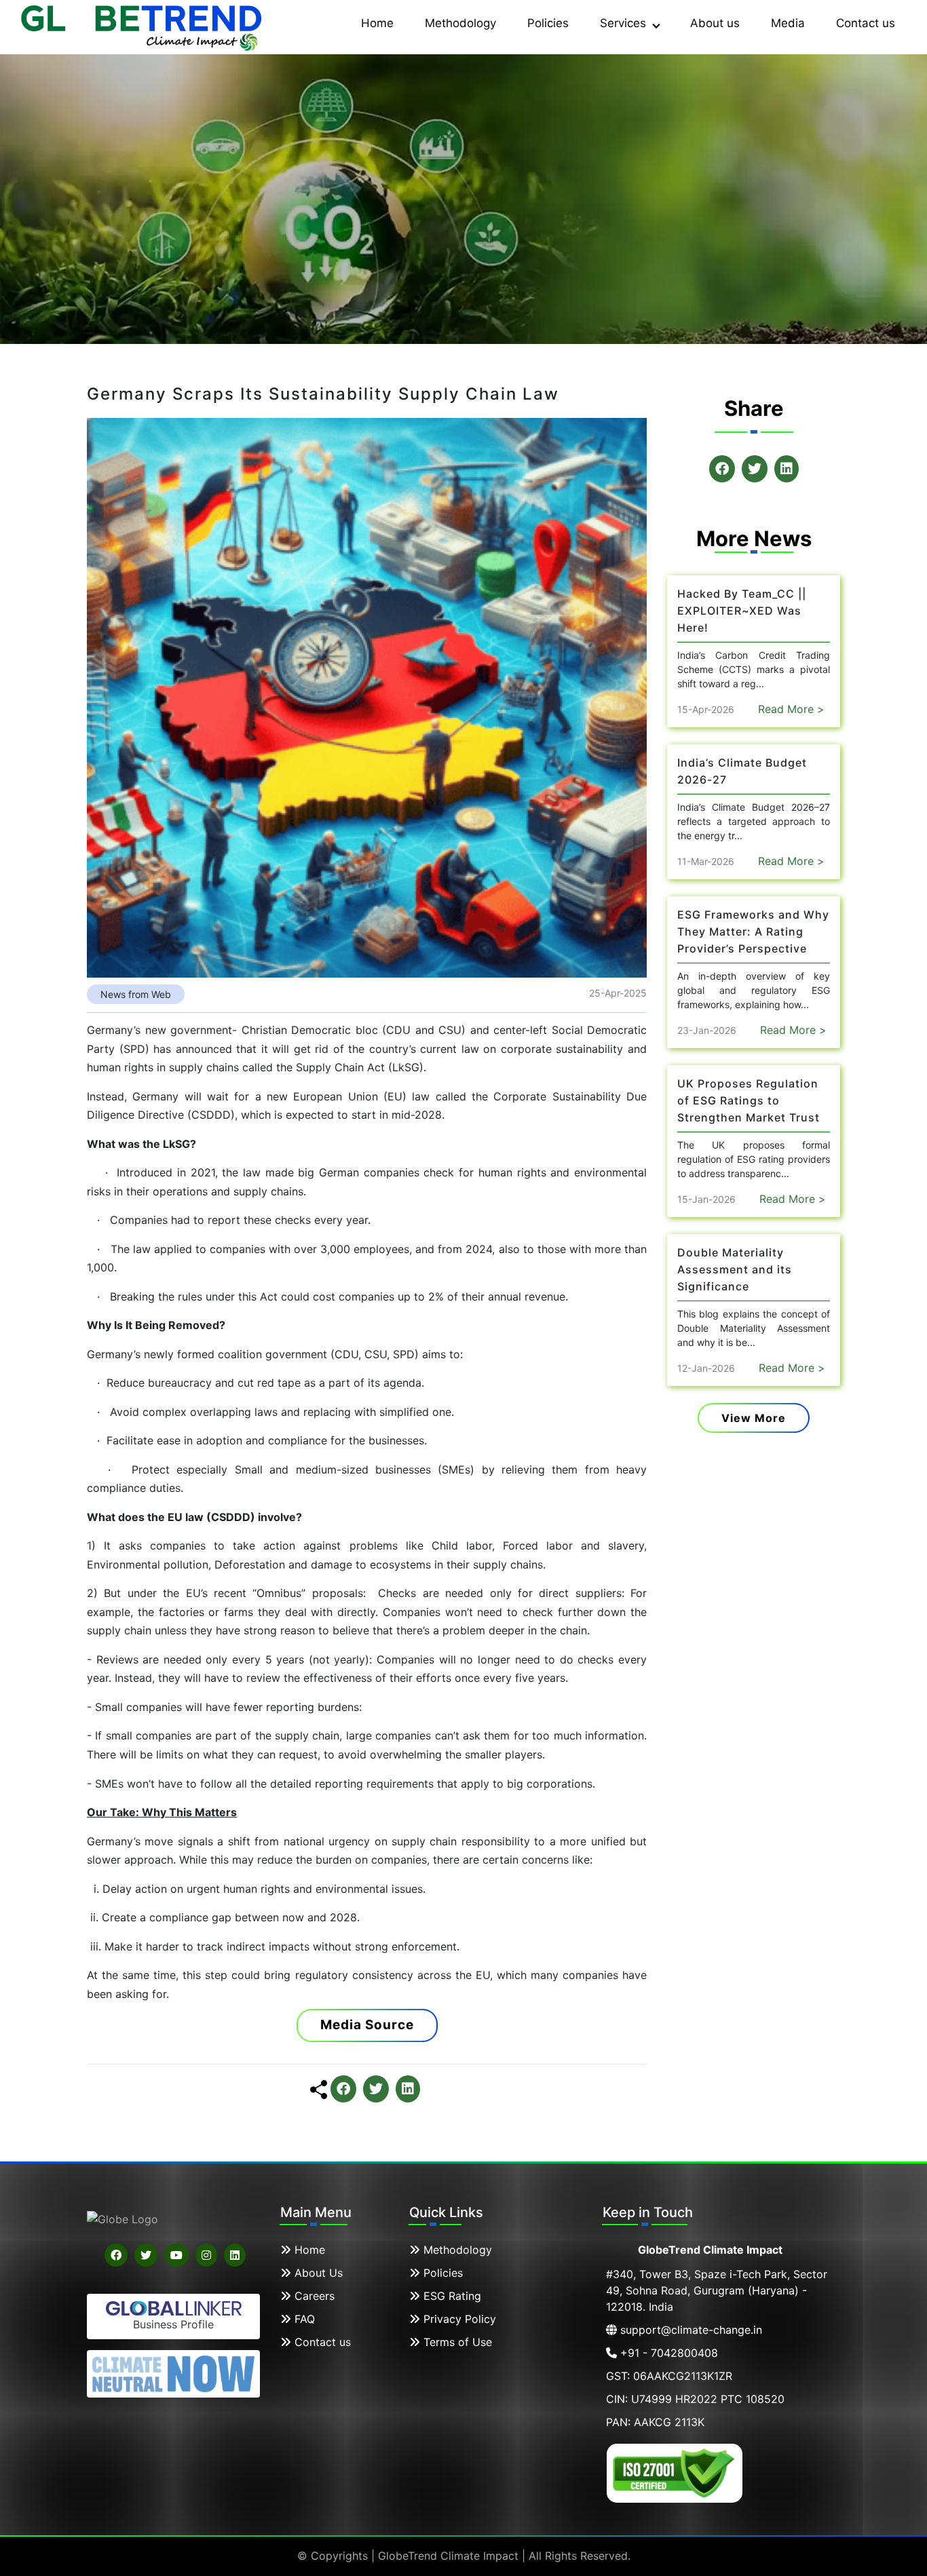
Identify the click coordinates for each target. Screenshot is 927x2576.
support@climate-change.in (689, 2330)
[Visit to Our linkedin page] (235, 2255)
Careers (313, 2296)
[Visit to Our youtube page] (176, 2255)
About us (715, 23)
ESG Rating (451, 2296)
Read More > (791, 709)
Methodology (460, 23)
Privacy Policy (458, 2319)
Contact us (866, 23)
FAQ (303, 2319)
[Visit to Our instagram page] (206, 2255)
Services (625, 23)
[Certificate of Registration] (675, 2472)
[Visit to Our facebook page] (116, 2255)
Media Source (367, 2025)
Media (788, 23)
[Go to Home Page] (143, 26)
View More (754, 1418)
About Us (317, 2273)
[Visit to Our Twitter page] (146, 2255)
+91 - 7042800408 (667, 2353)
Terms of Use (456, 2342)
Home (377, 23)
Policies (548, 23)
